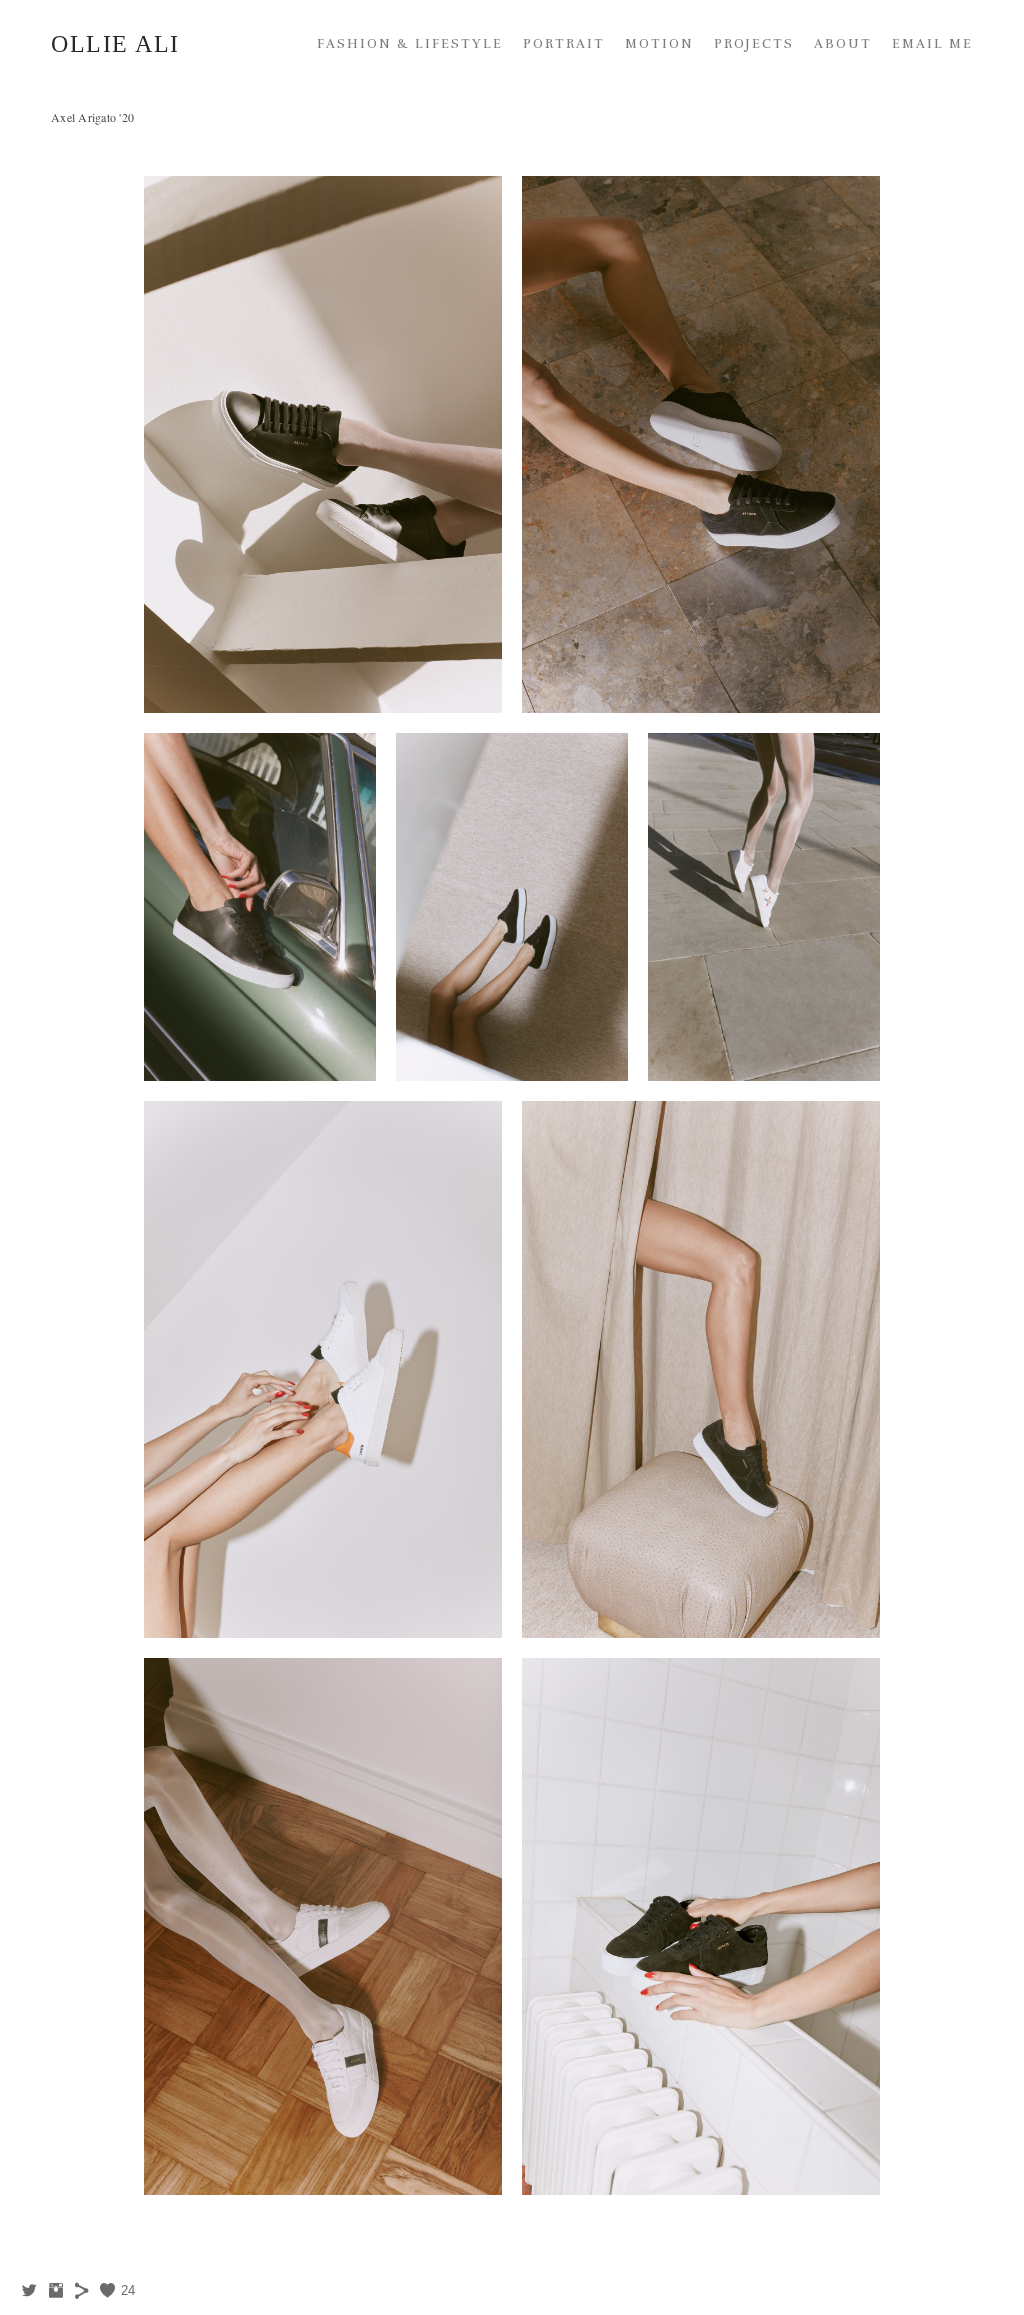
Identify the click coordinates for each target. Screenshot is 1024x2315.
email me (932, 44)
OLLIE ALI (115, 44)
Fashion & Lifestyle (410, 44)
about (843, 44)
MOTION (659, 44)
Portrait (564, 44)
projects (754, 44)
